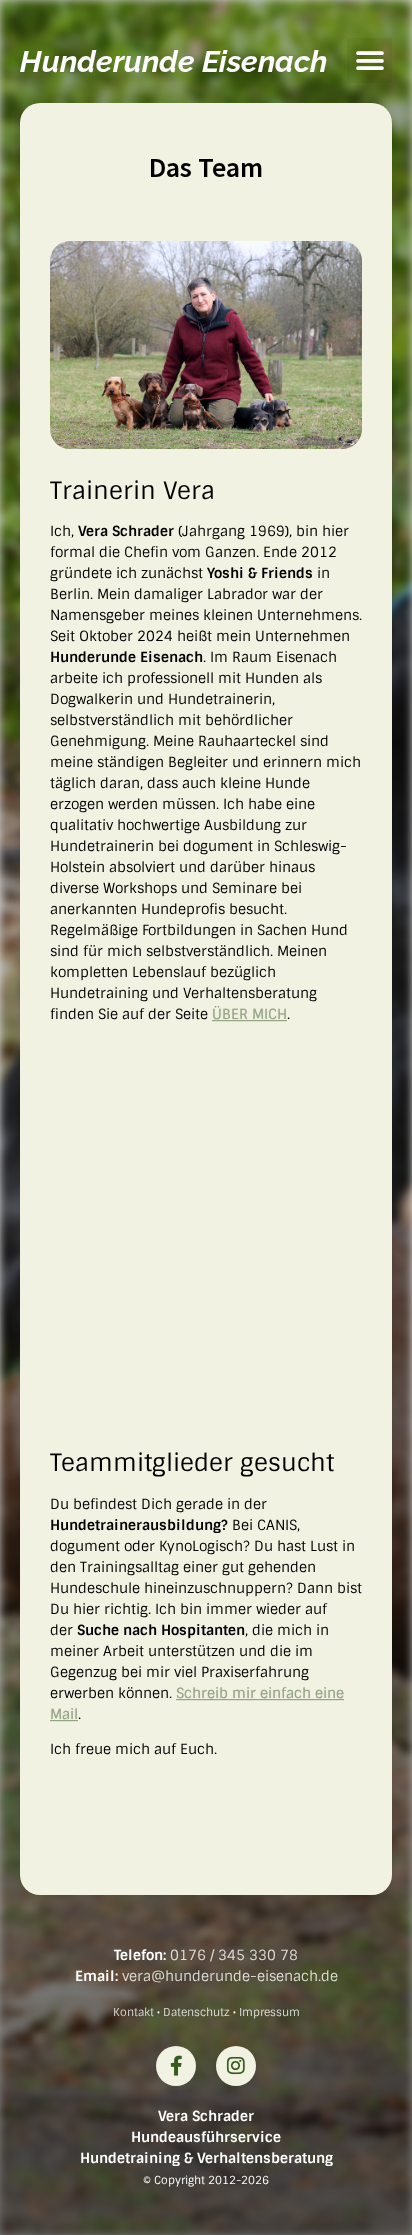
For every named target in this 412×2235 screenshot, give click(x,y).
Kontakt (133, 2012)
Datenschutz (196, 2012)
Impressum (269, 2012)
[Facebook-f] (176, 2066)
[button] (369, 60)
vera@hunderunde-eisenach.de (230, 1976)
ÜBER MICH (249, 1014)
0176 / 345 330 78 (234, 1955)
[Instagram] (236, 2066)
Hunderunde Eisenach (173, 61)
